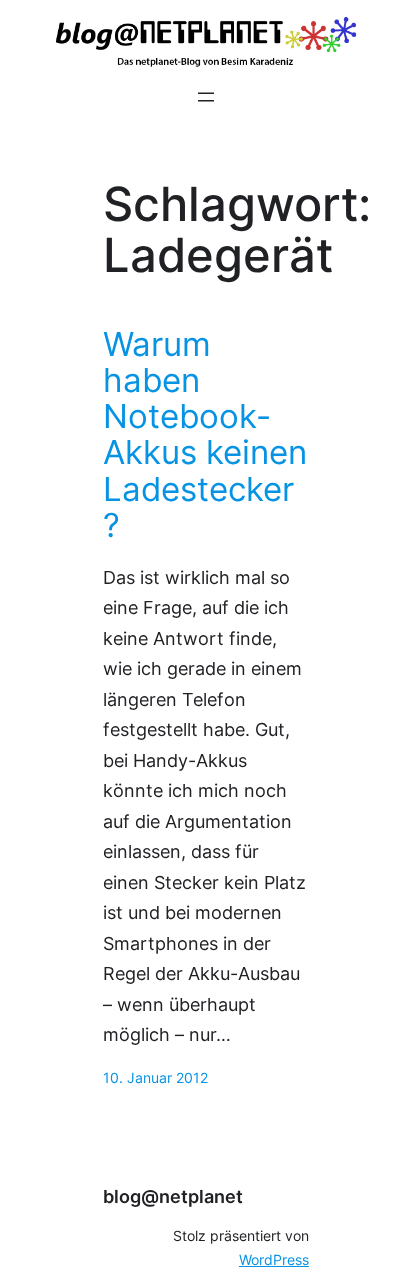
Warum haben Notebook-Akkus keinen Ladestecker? (205, 434)
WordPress (274, 1260)
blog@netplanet (173, 1196)
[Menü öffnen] (206, 97)
